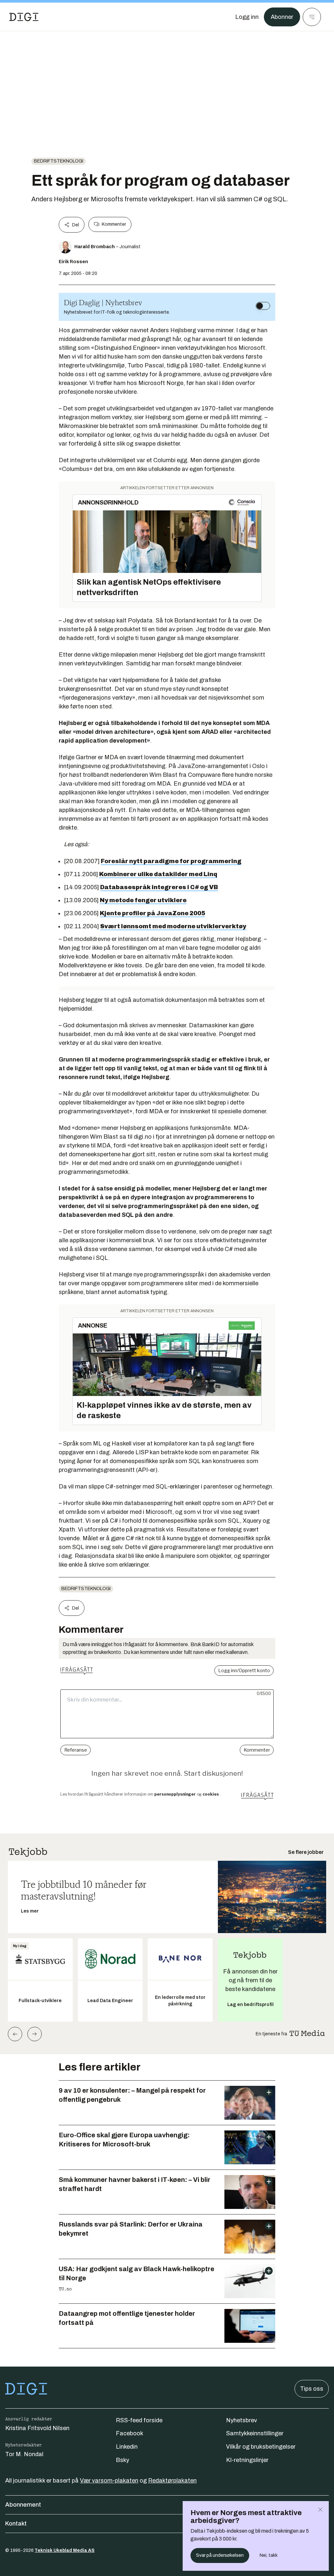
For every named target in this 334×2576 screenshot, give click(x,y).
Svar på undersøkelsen (220, 2555)
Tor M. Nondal (24, 2454)
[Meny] (312, 17)
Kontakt (16, 2524)
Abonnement (23, 2505)
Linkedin (127, 2447)
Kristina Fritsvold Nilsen (37, 2428)
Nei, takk (269, 2555)
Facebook (129, 2433)
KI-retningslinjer (247, 2460)
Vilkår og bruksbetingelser (261, 2447)
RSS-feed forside (139, 2420)
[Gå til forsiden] (24, 17)
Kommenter (114, 224)
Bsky (122, 2460)
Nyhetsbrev (242, 2420)
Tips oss (312, 2389)
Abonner (282, 17)
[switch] (263, 306)
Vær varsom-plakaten (109, 2481)
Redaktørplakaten (172, 2481)
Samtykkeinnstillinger (255, 2433)
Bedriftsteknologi (59, 161)
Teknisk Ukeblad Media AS (65, 2550)
